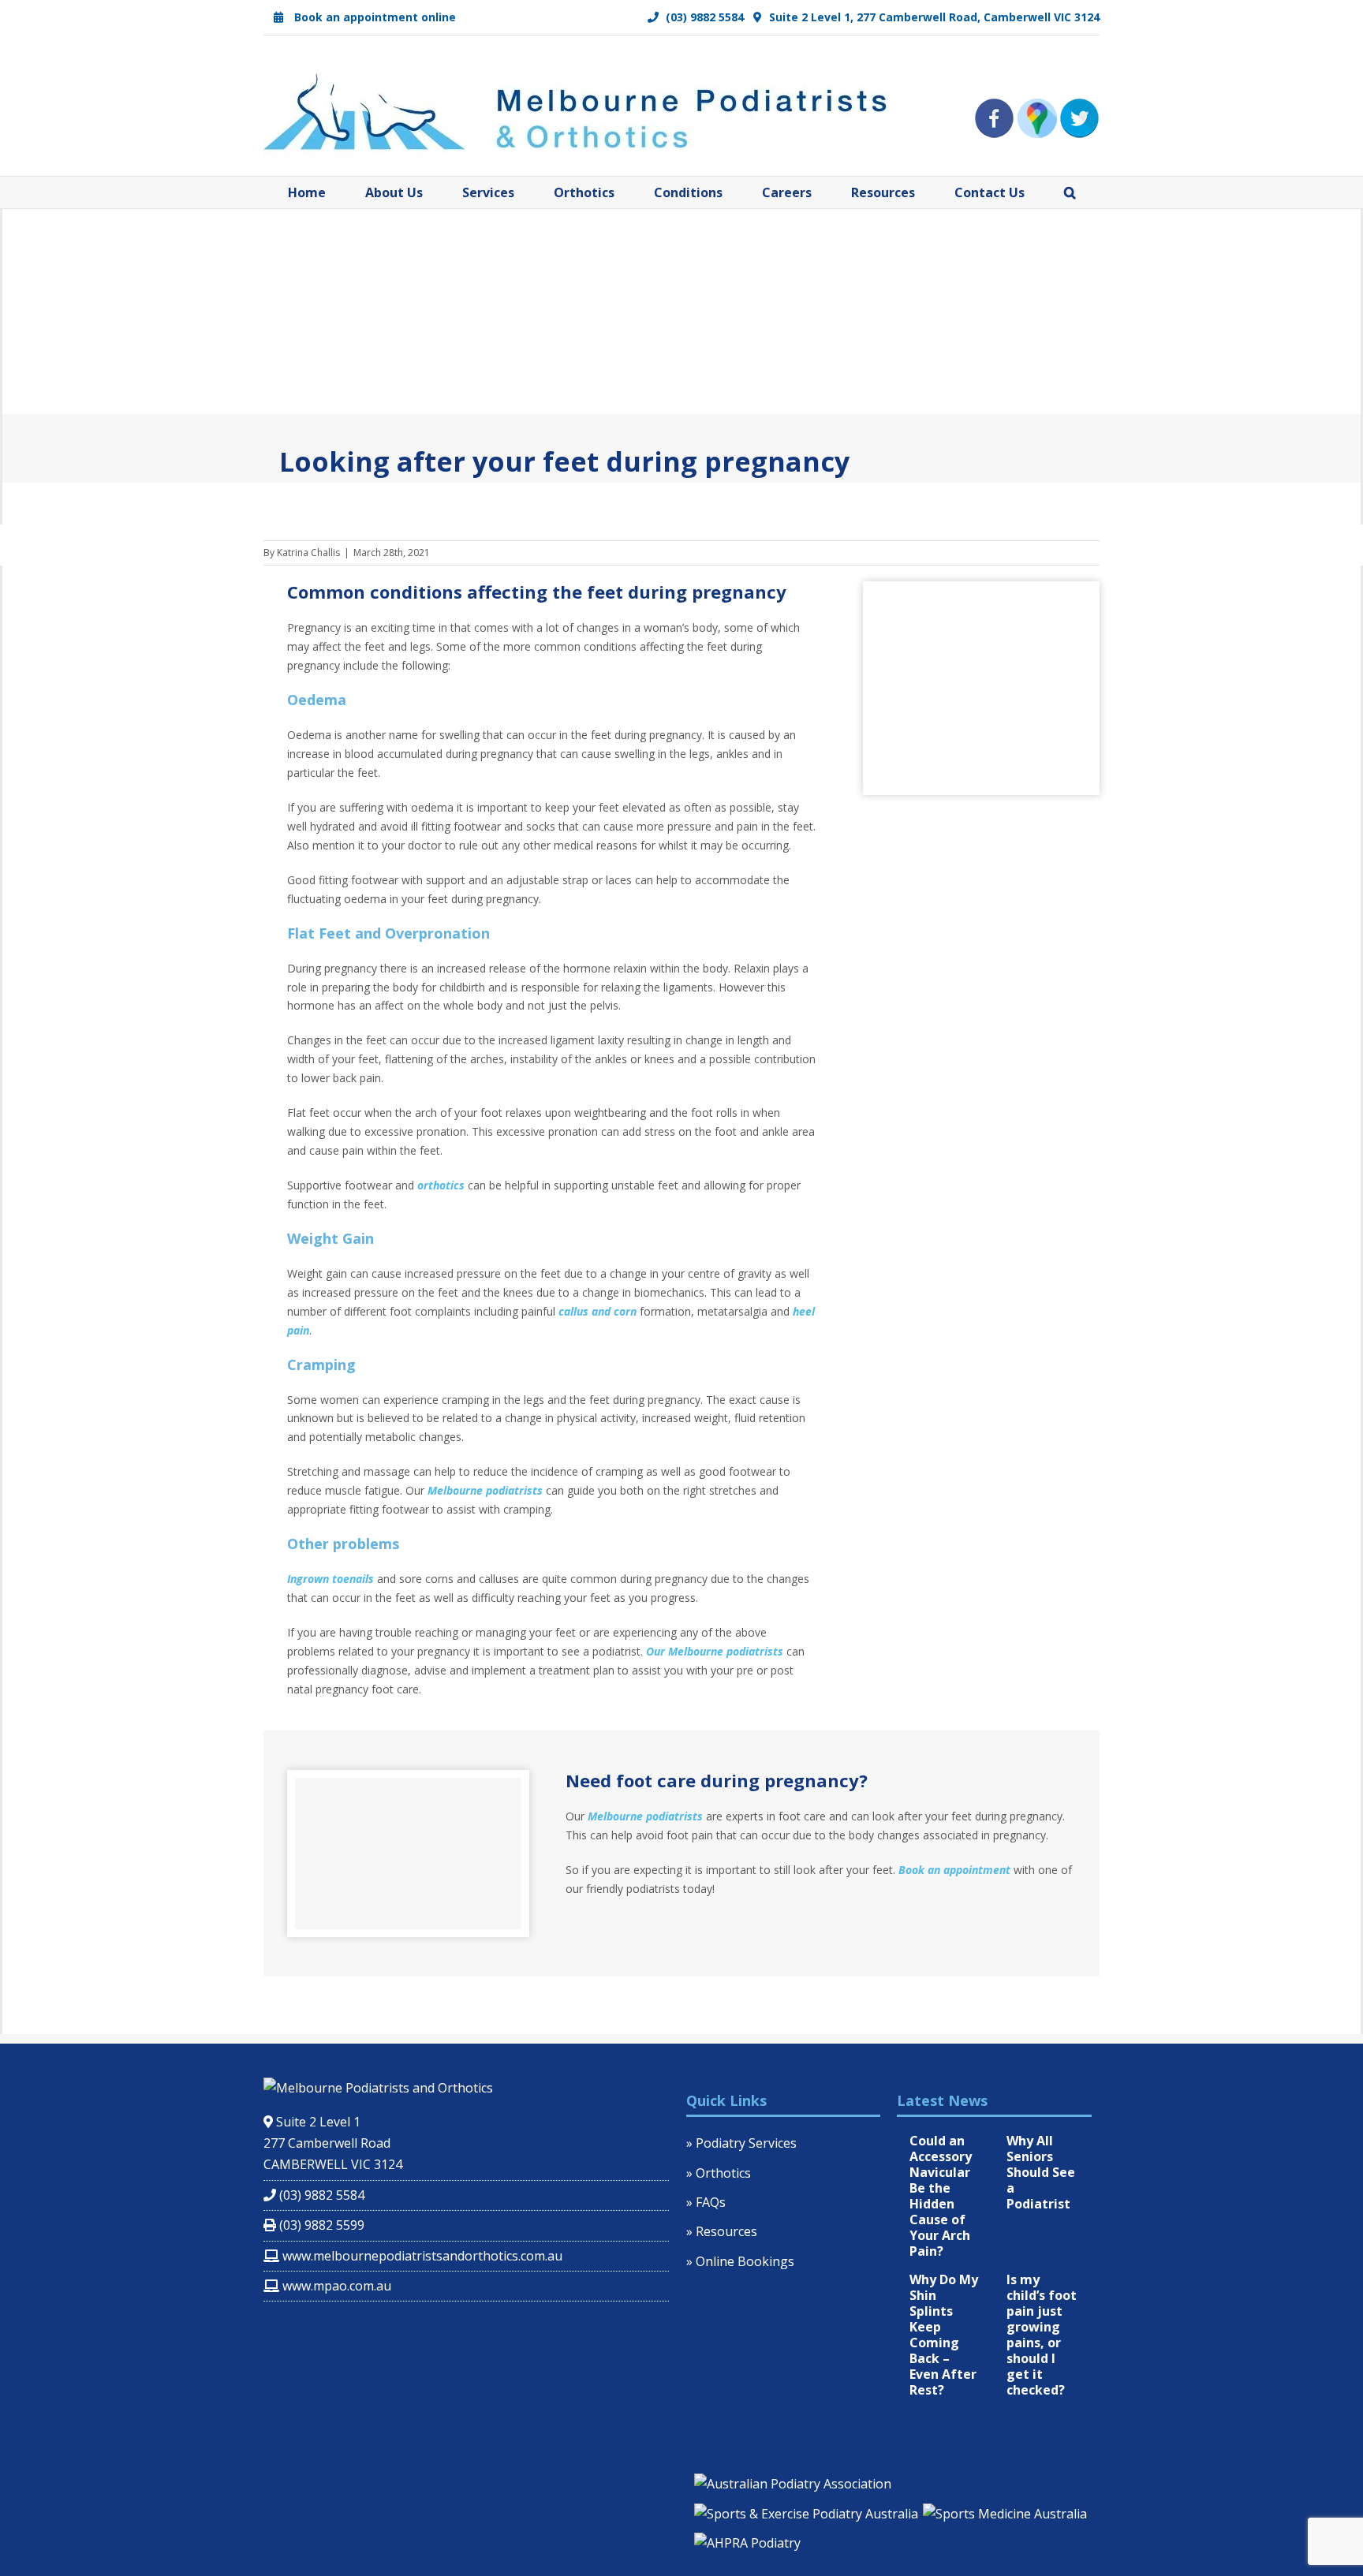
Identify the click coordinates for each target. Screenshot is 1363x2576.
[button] (1070, 192)
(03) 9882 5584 (703, 17)
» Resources (722, 2231)
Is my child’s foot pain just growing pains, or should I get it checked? (1042, 2335)
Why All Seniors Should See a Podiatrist (1041, 2172)
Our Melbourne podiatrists (715, 1651)
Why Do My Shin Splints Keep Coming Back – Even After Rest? (944, 2335)
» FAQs (706, 2202)
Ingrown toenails (330, 1579)
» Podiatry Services (741, 2143)
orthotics (441, 1185)
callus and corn (597, 1311)
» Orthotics (719, 2173)
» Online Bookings (740, 2261)
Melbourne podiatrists (485, 1490)
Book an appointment (954, 1870)
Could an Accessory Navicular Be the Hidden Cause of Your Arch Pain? (941, 2196)
